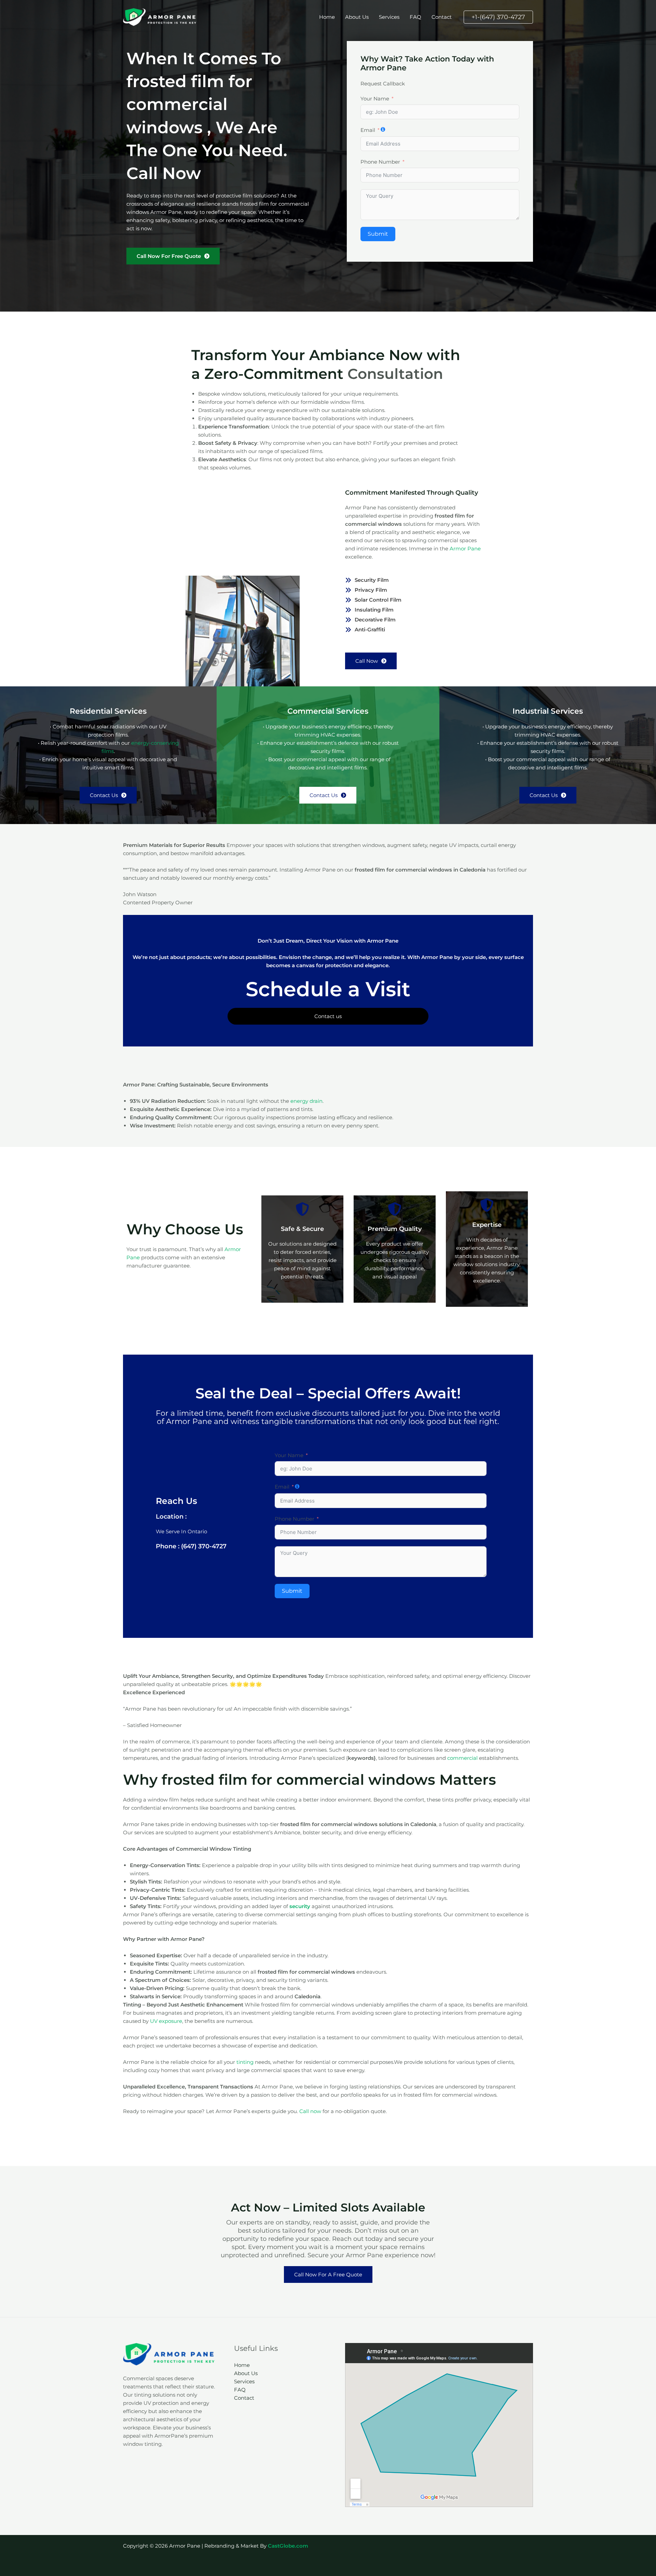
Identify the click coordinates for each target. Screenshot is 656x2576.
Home (327, 17)
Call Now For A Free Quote (328, 2274)
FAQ (415, 17)
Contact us (328, 1016)
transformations (326, 1421)
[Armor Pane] (161, 17)
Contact (442, 17)
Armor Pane (465, 549)
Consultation (395, 374)
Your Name (375, 99)
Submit (378, 234)
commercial (462, 1758)
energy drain (306, 1101)
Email (368, 130)
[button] (498, 17)
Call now (310, 2111)
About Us (357, 17)
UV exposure (166, 2021)
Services (389, 17)
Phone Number (380, 162)
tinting (245, 2062)
